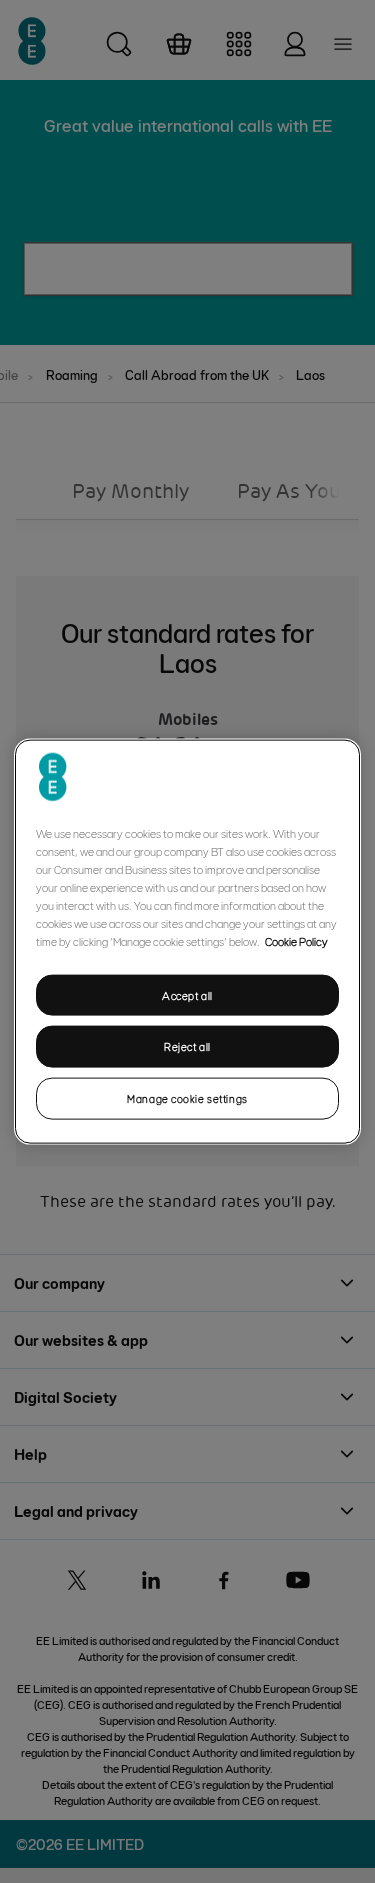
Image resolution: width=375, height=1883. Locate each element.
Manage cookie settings (187, 1098)
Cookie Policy (296, 940)
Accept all (187, 994)
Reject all (187, 1046)
